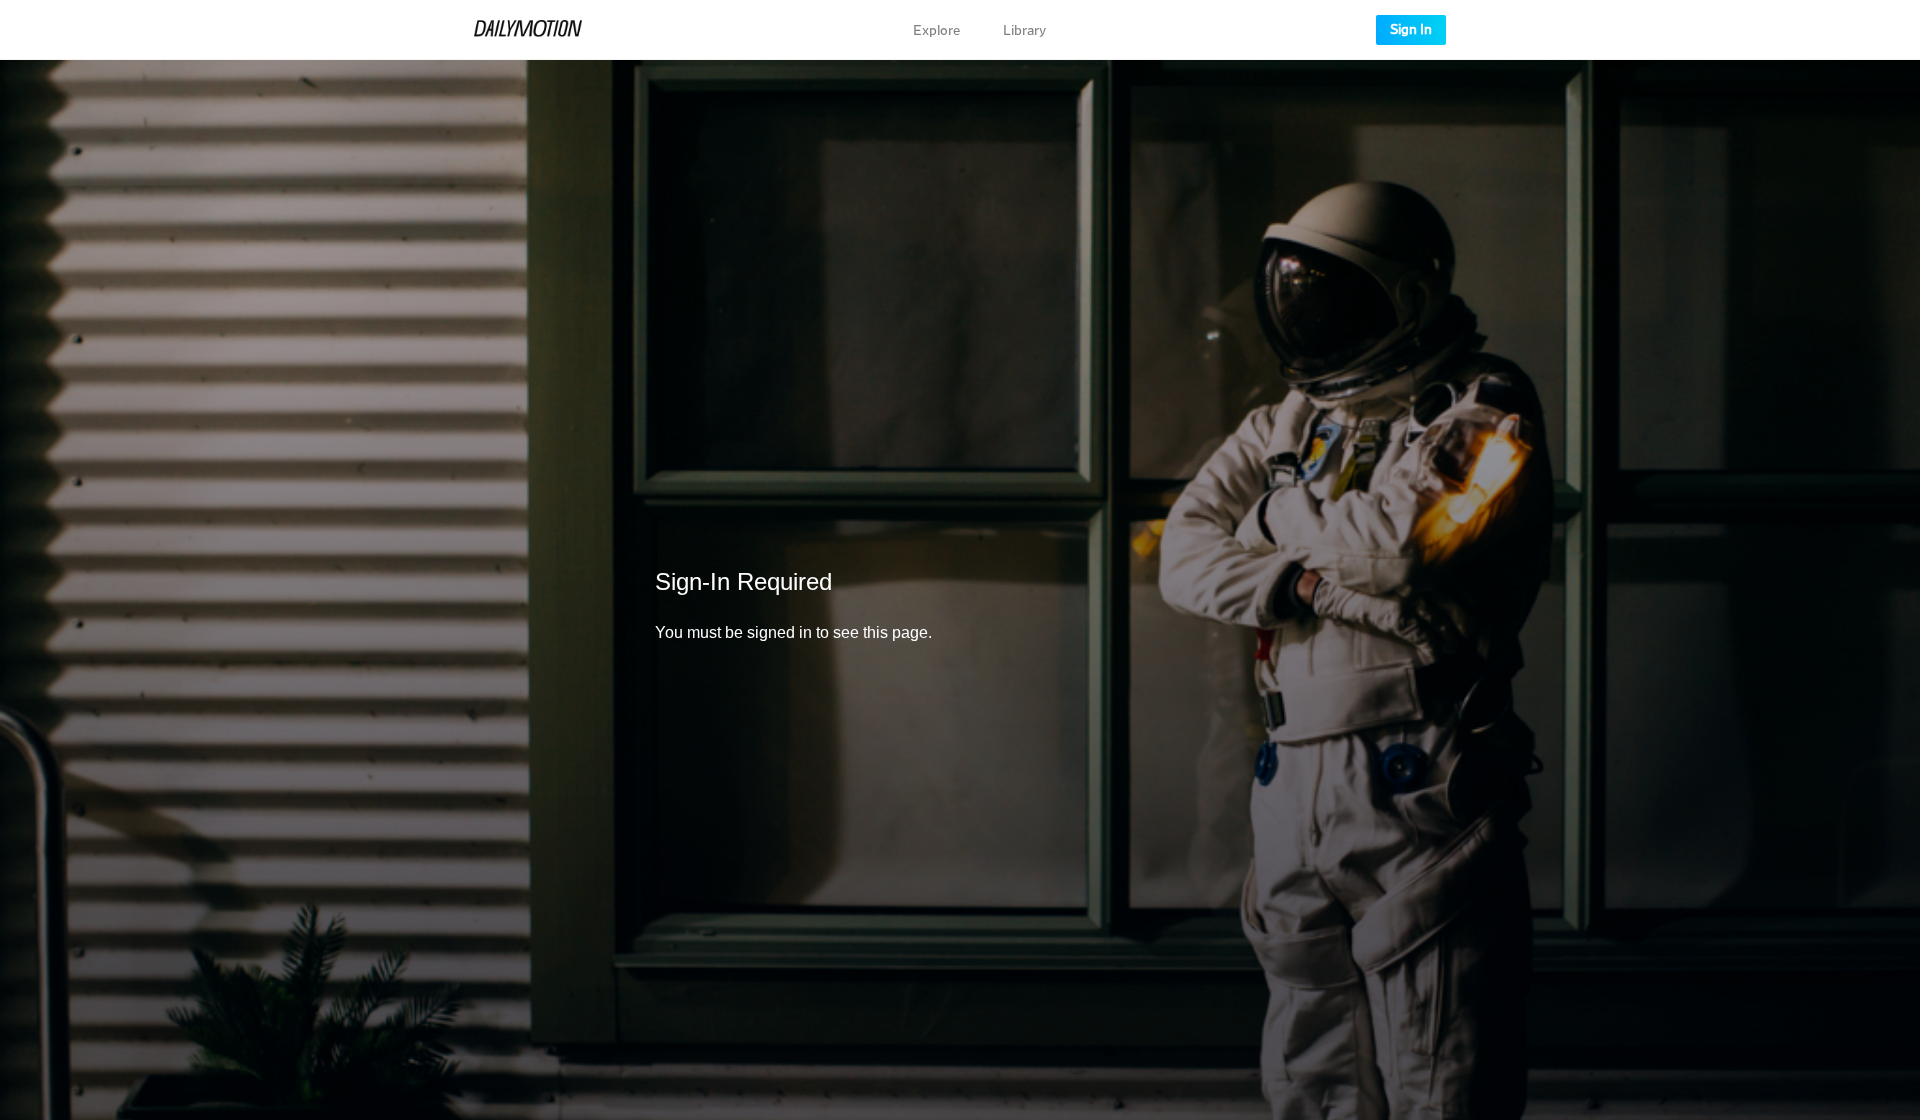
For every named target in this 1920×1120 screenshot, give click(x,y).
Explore (936, 31)
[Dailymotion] (528, 30)
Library (1024, 31)
